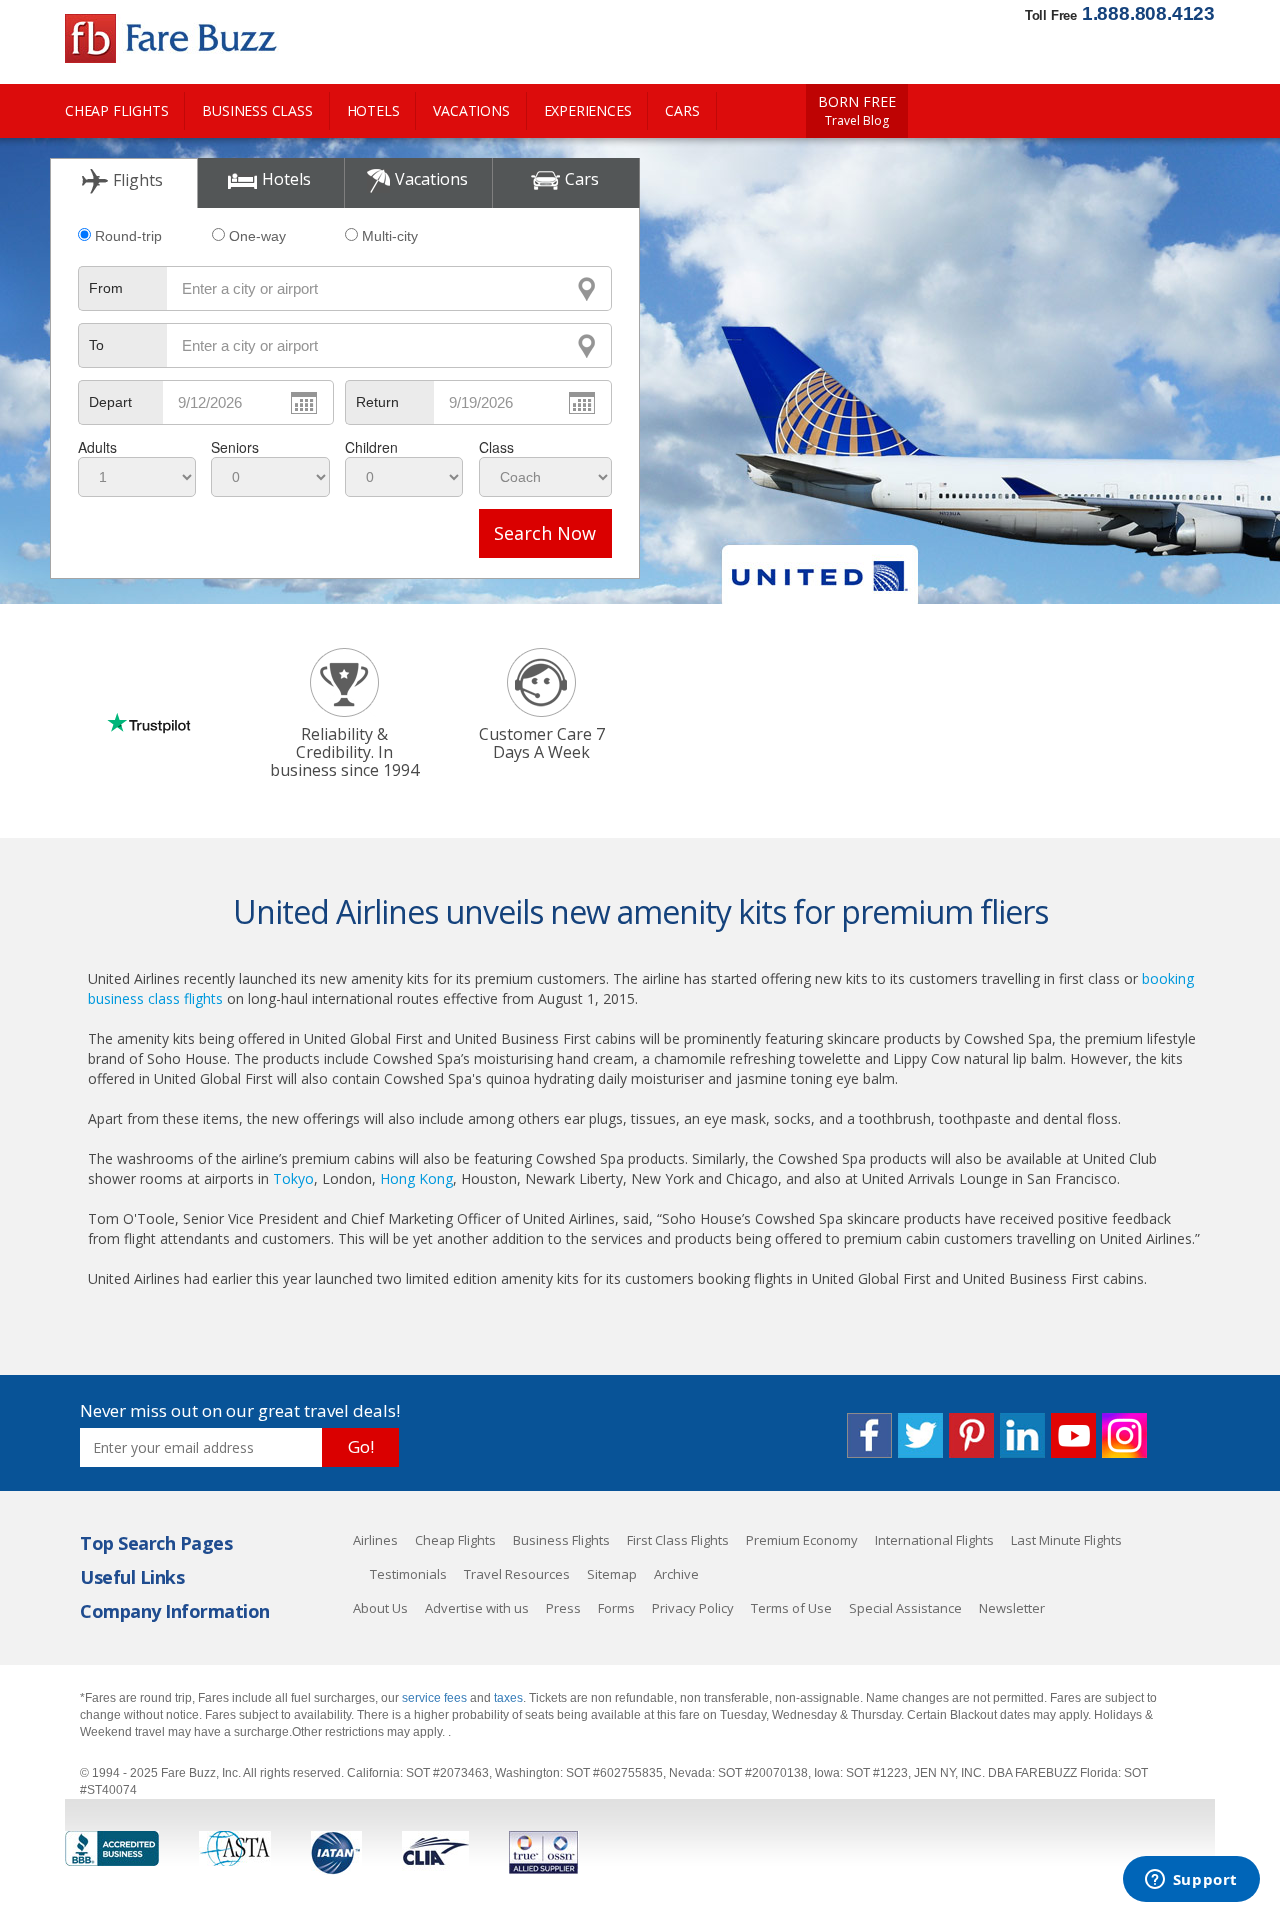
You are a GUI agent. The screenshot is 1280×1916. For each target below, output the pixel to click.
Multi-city (390, 236)
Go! (361, 1446)
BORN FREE (857, 111)
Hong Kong (416, 1178)
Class (496, 447)
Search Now (545, 533)
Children (371, 447)
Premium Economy (802, 1540)
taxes (508, 1698)
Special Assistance (905, 1608)
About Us (380, 1608)
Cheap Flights (455, 1540)
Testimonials (408, 1574)
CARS (682, 110)
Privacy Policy (693, 1608)
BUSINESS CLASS (257, 110)
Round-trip (128, 236)
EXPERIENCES (588, 110)
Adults (97, 447)
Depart (110, 402)
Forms (616, 1608)
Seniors (235, 447)
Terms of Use (791, 1608)
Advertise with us (477, 1608)
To (96, 345)
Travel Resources (517, 1574)
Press (563, 1608)
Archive (676, 1574)
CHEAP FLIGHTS (116, 110)
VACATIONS (471, 110)
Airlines (375, 1540)
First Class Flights (678, 1540)
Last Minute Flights (1066, 1540)
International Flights (934, 1540)
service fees (436, 1698)
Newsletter (1012, 1608)
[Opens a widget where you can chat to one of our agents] (1191, 1881)
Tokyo (293, 1178)
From (106, 288)
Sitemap (612, 1574)
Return (377, 402)
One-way (257, 236)
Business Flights (561, 1540)
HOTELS (373, 110)
